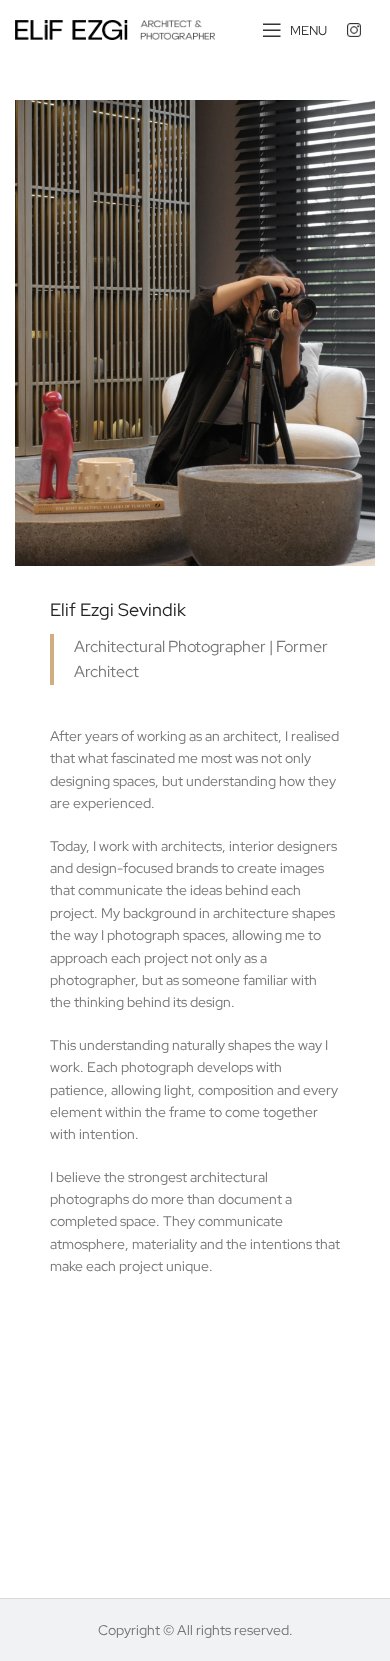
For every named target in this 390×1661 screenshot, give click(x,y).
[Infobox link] (361, 30)
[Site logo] (115, 29)
